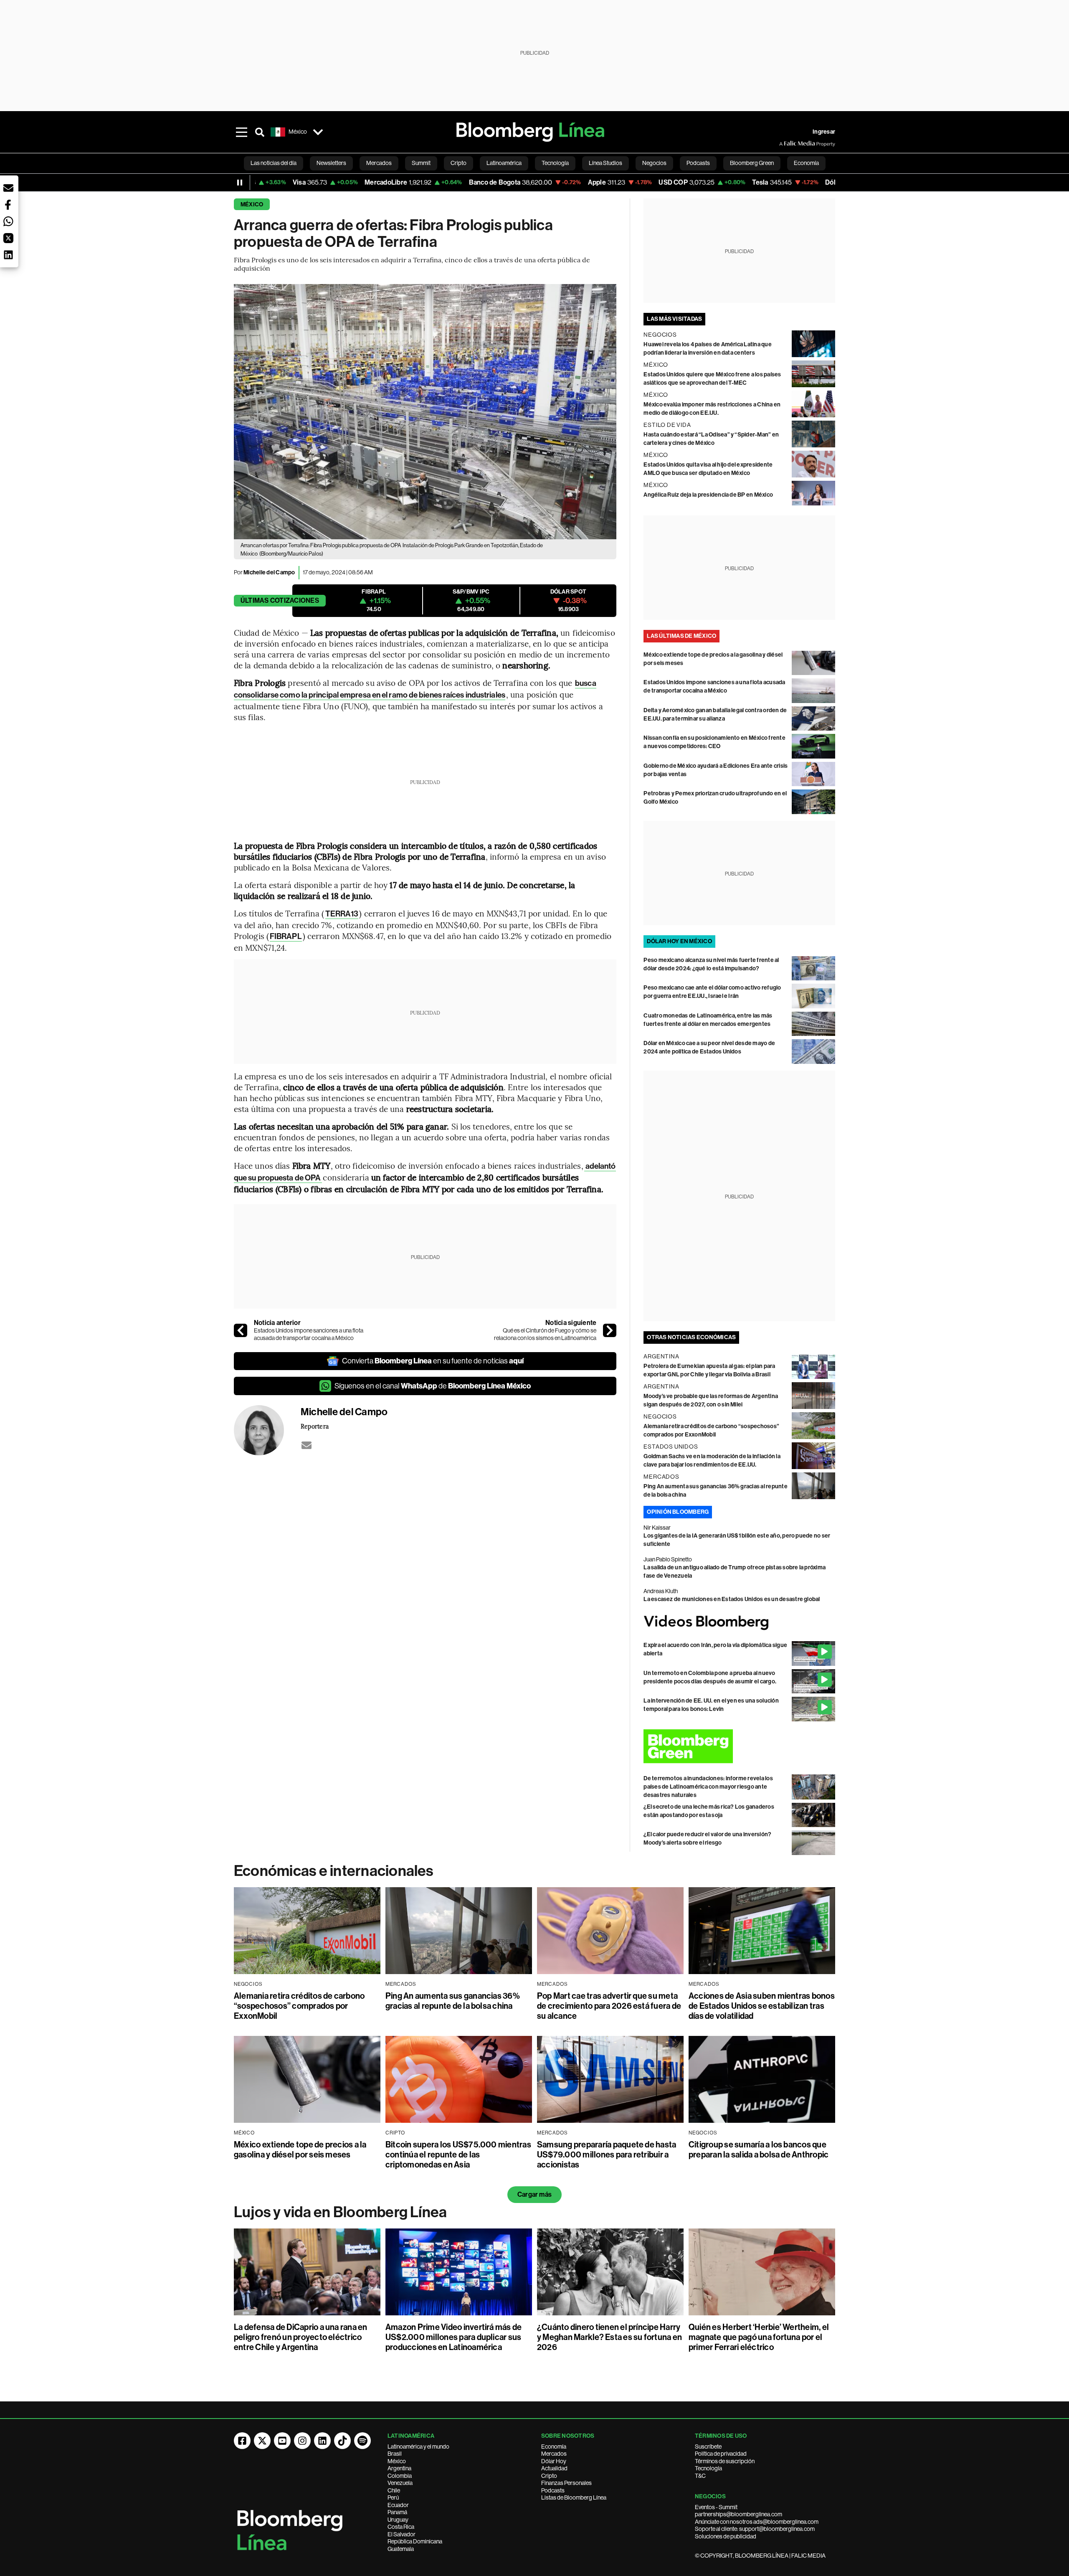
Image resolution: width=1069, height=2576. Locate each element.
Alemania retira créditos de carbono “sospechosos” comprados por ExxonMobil (299, 2006)
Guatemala (401, 2549)
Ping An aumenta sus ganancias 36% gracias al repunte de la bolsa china (453, 2001)
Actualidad (554, 2468)
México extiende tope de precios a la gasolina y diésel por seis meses (300, 2150)
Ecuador (398, 2505)
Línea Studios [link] (605, 163)
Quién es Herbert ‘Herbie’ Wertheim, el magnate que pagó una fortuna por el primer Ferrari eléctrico (759, 2337)
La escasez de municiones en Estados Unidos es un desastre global (732, 1599)
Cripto (549, 2476)
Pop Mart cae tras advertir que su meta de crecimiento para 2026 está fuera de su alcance (609, 2006)
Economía (554, 2447)
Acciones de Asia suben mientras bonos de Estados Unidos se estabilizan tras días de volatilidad (762, 2006)
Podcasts (553, 2490)
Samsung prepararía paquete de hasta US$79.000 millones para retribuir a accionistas (607, 2155)
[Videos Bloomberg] (739, 1623)
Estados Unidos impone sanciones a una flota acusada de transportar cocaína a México (309, 1334)
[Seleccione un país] (318, 132)
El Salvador (402, 2534)
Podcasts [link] (698, 163)
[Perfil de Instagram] (302, 2441)
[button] (8, 188)
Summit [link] (421, 163)
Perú (393, 2497)
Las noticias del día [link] (274, 163)
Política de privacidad (721, 2454)
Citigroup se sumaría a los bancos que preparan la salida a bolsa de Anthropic (759, 2150)
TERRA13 (342, 914)
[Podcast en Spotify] (362, 2441)
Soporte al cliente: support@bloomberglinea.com (755, 2529)
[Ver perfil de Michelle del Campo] (267, 1430)
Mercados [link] (379, 163)
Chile (394, 2490)
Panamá (397, 2512)
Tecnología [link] (555, 163)
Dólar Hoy (554, 2461)
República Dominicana (415, 2541)
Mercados (554, 2454)
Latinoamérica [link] (504, 163)
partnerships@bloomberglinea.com (738, 2514)
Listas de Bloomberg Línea (574, 2497)
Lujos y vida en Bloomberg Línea (340, 2212)
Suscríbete (708, 2447)
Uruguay (398, 2520)
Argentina (399, 2468)
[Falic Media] (785, 144)
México (252, 204)
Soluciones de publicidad (726, 2536)
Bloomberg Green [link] (752, 163)
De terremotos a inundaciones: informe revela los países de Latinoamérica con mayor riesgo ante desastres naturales (708, 1787)
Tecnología (708, 2468)
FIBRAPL (286, 936)
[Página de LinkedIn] (322, 2441)
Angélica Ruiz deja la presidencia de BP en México (708, 495)
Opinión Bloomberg (678, 1512)
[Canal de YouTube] (282, 2441)
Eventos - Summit (716, 2507)
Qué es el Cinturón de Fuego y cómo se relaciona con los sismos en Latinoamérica (545, 1334)
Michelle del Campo (269, 572)
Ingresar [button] (824, 132)
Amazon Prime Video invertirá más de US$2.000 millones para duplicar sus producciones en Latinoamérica (453, 2337)
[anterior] (241, 1330)
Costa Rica (401, 2527)
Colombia (400, 2476)
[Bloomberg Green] (739, 1746)
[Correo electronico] (307, 1445)
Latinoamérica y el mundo (418, 2447)
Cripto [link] (459, 163)
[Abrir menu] (241, 132)
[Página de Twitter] (262, 2441)
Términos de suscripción (725, 2461)
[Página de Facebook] (242, 2441)
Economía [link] (806, 163)
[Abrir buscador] (260, 132)
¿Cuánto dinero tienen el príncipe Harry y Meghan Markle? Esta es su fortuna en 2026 (609, 2337)
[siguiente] (610, 1330)
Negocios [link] (654, 163)
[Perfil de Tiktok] (342, 2441)
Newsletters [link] (331, 163)
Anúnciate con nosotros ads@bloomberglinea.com (757, 2522)
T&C (700, 2476)
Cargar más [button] (534, 2194)
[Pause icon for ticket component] (240, 183)
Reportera (315, 1426)
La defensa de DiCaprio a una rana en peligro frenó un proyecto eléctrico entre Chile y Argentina (301, 2337)
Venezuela (400, 2483)
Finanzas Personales (566, 2483)
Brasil (395, 2454)
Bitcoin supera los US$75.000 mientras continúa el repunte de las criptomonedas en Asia (458, 2155)
